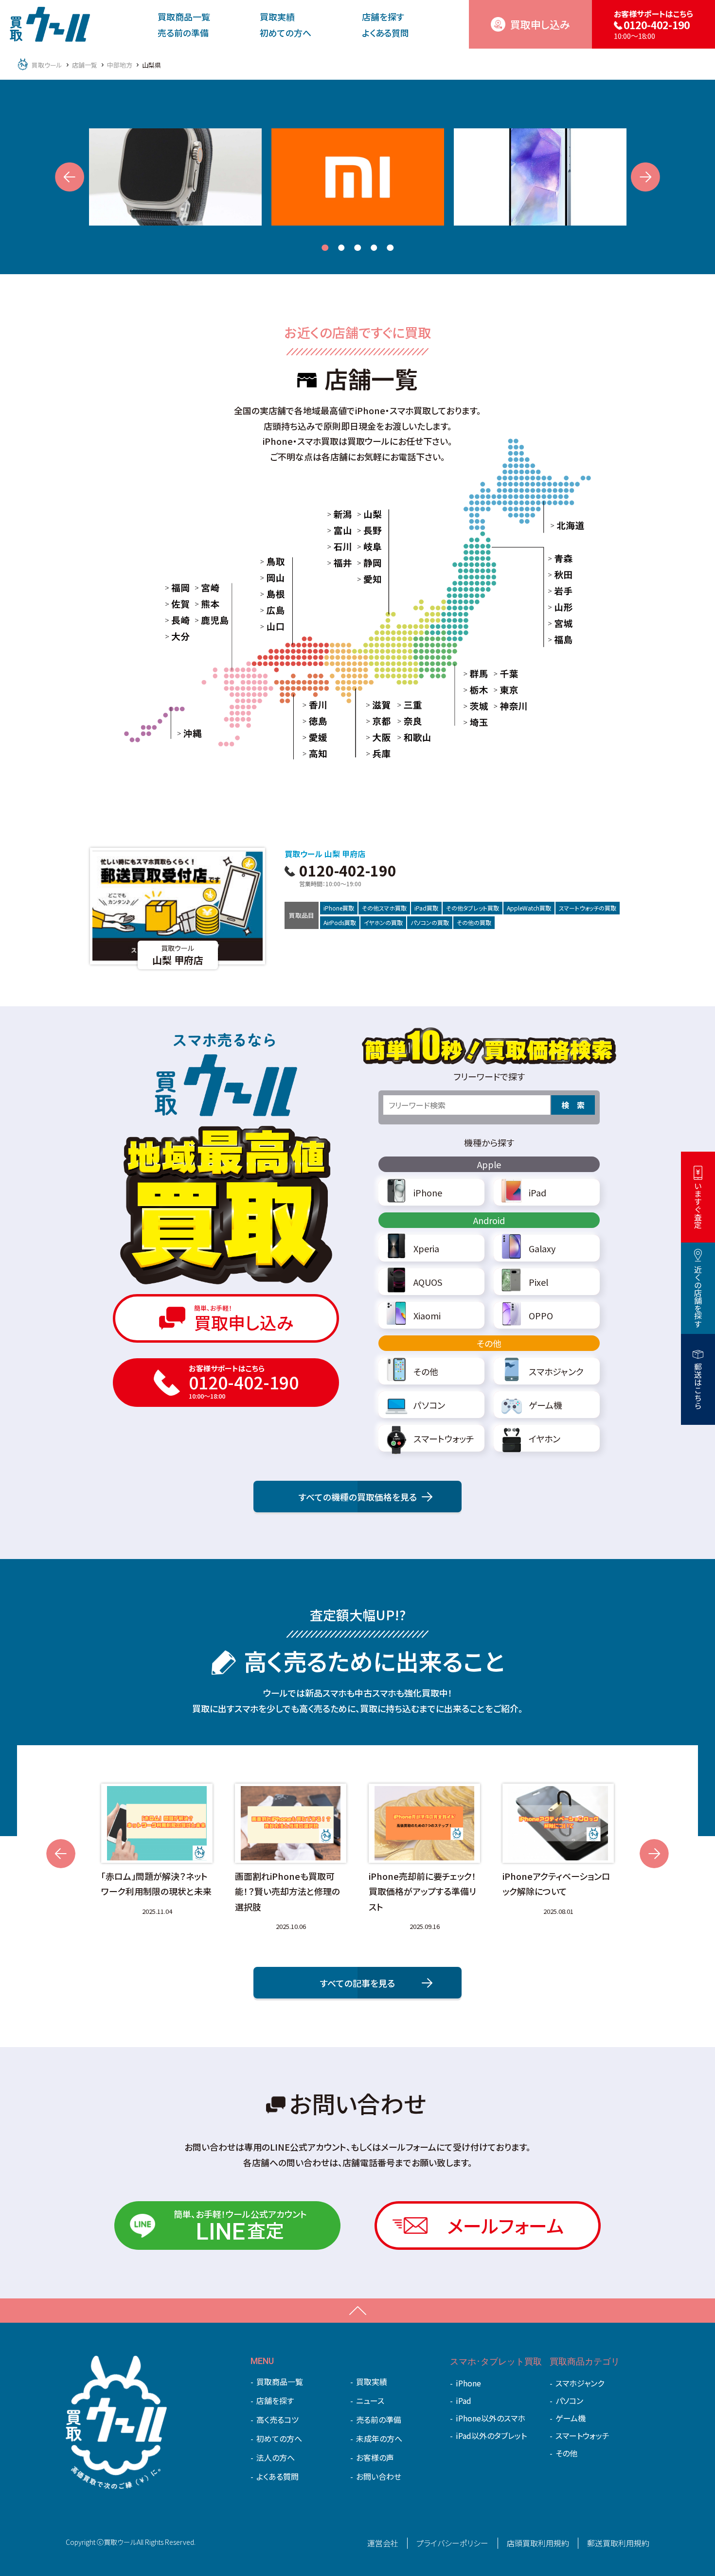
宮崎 (202, 587)
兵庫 (373, 753)
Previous (70, 177)
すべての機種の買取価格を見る (358, 1497)
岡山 (267, 578)
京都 (373, 720)
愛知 (364, 578)
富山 (335, 530)
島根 (267, 594)
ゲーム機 (571, 2418)
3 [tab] (357, 248)
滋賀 (373, 704)
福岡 (172, 587)
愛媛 (309, 737)
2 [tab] (341, 248)
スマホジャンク (580, 2383)
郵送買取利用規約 (618, 2543)
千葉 (500, 673)
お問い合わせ (379, 2476)
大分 (172, 636)
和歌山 (409, 737)
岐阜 (364, 546)
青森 (555, 559)
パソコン (569, 2401)
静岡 (364, 562)
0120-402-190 (348, 874)
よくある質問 (385, 33)
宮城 (555, 623)
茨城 (471, 706)
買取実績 (277, 17)
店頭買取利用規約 (538, 2543)
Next (645, 177)
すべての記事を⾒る (357, 1983)
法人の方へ (276, 2457)
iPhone (468, 2383)
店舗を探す (383, 17)
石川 (335, 546)
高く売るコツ (277, 2419)
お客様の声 (375, 2457)
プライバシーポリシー (452, 2543)
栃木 (471, 690)
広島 (267, 610)
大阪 (373, 737)
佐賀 (172, 604)
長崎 (172, 620)
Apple (489, 1164)
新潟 (335, 513)
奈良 (405, 720)
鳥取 (267, 561)
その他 (489, 1343)
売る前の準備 (183, 33)
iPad (464, 2401)
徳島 (309, 720)
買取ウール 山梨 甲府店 (325, 854)
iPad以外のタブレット (491, 2436)
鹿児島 (206, 620)
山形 (555, 607)
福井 (335, 562)
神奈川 (504, 706)
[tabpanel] (175, 177)
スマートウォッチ (582, 2436)
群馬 (471, 673)
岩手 (555, 591)
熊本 (202, 604)
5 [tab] (390, 248)
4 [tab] (374, 248)
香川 (309, 704)
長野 (364, 530)
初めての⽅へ (286, 33)
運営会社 (383, 2543)
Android (489, 1220)
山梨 (364, 513)
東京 (500, 690)
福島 (555, 639)
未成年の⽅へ (379, 2438)
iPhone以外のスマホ (491, 2418)
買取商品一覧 (184, 17)
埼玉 (471, 722)
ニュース (370, 2401)
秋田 (555, 575)
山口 (267, 627)
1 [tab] (325, 248)
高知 (309, 753)
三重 (405, 704)
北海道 (562, 525)
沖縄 (184, 733)
